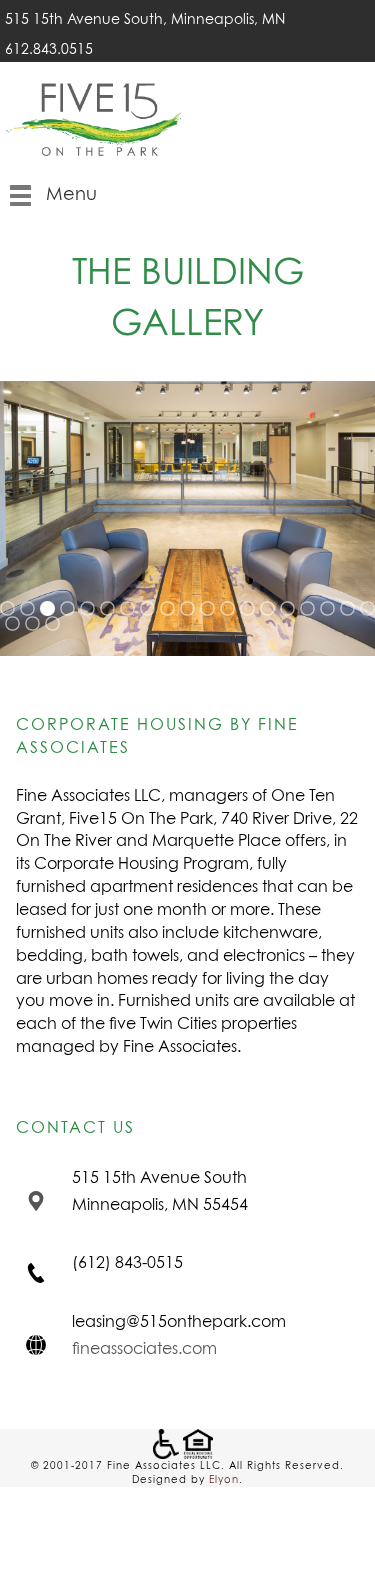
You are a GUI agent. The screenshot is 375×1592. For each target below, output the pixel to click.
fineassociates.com (144, 1349)
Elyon (224, 1480)
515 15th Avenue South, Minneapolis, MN (147, 20)
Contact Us (75, 1128)
